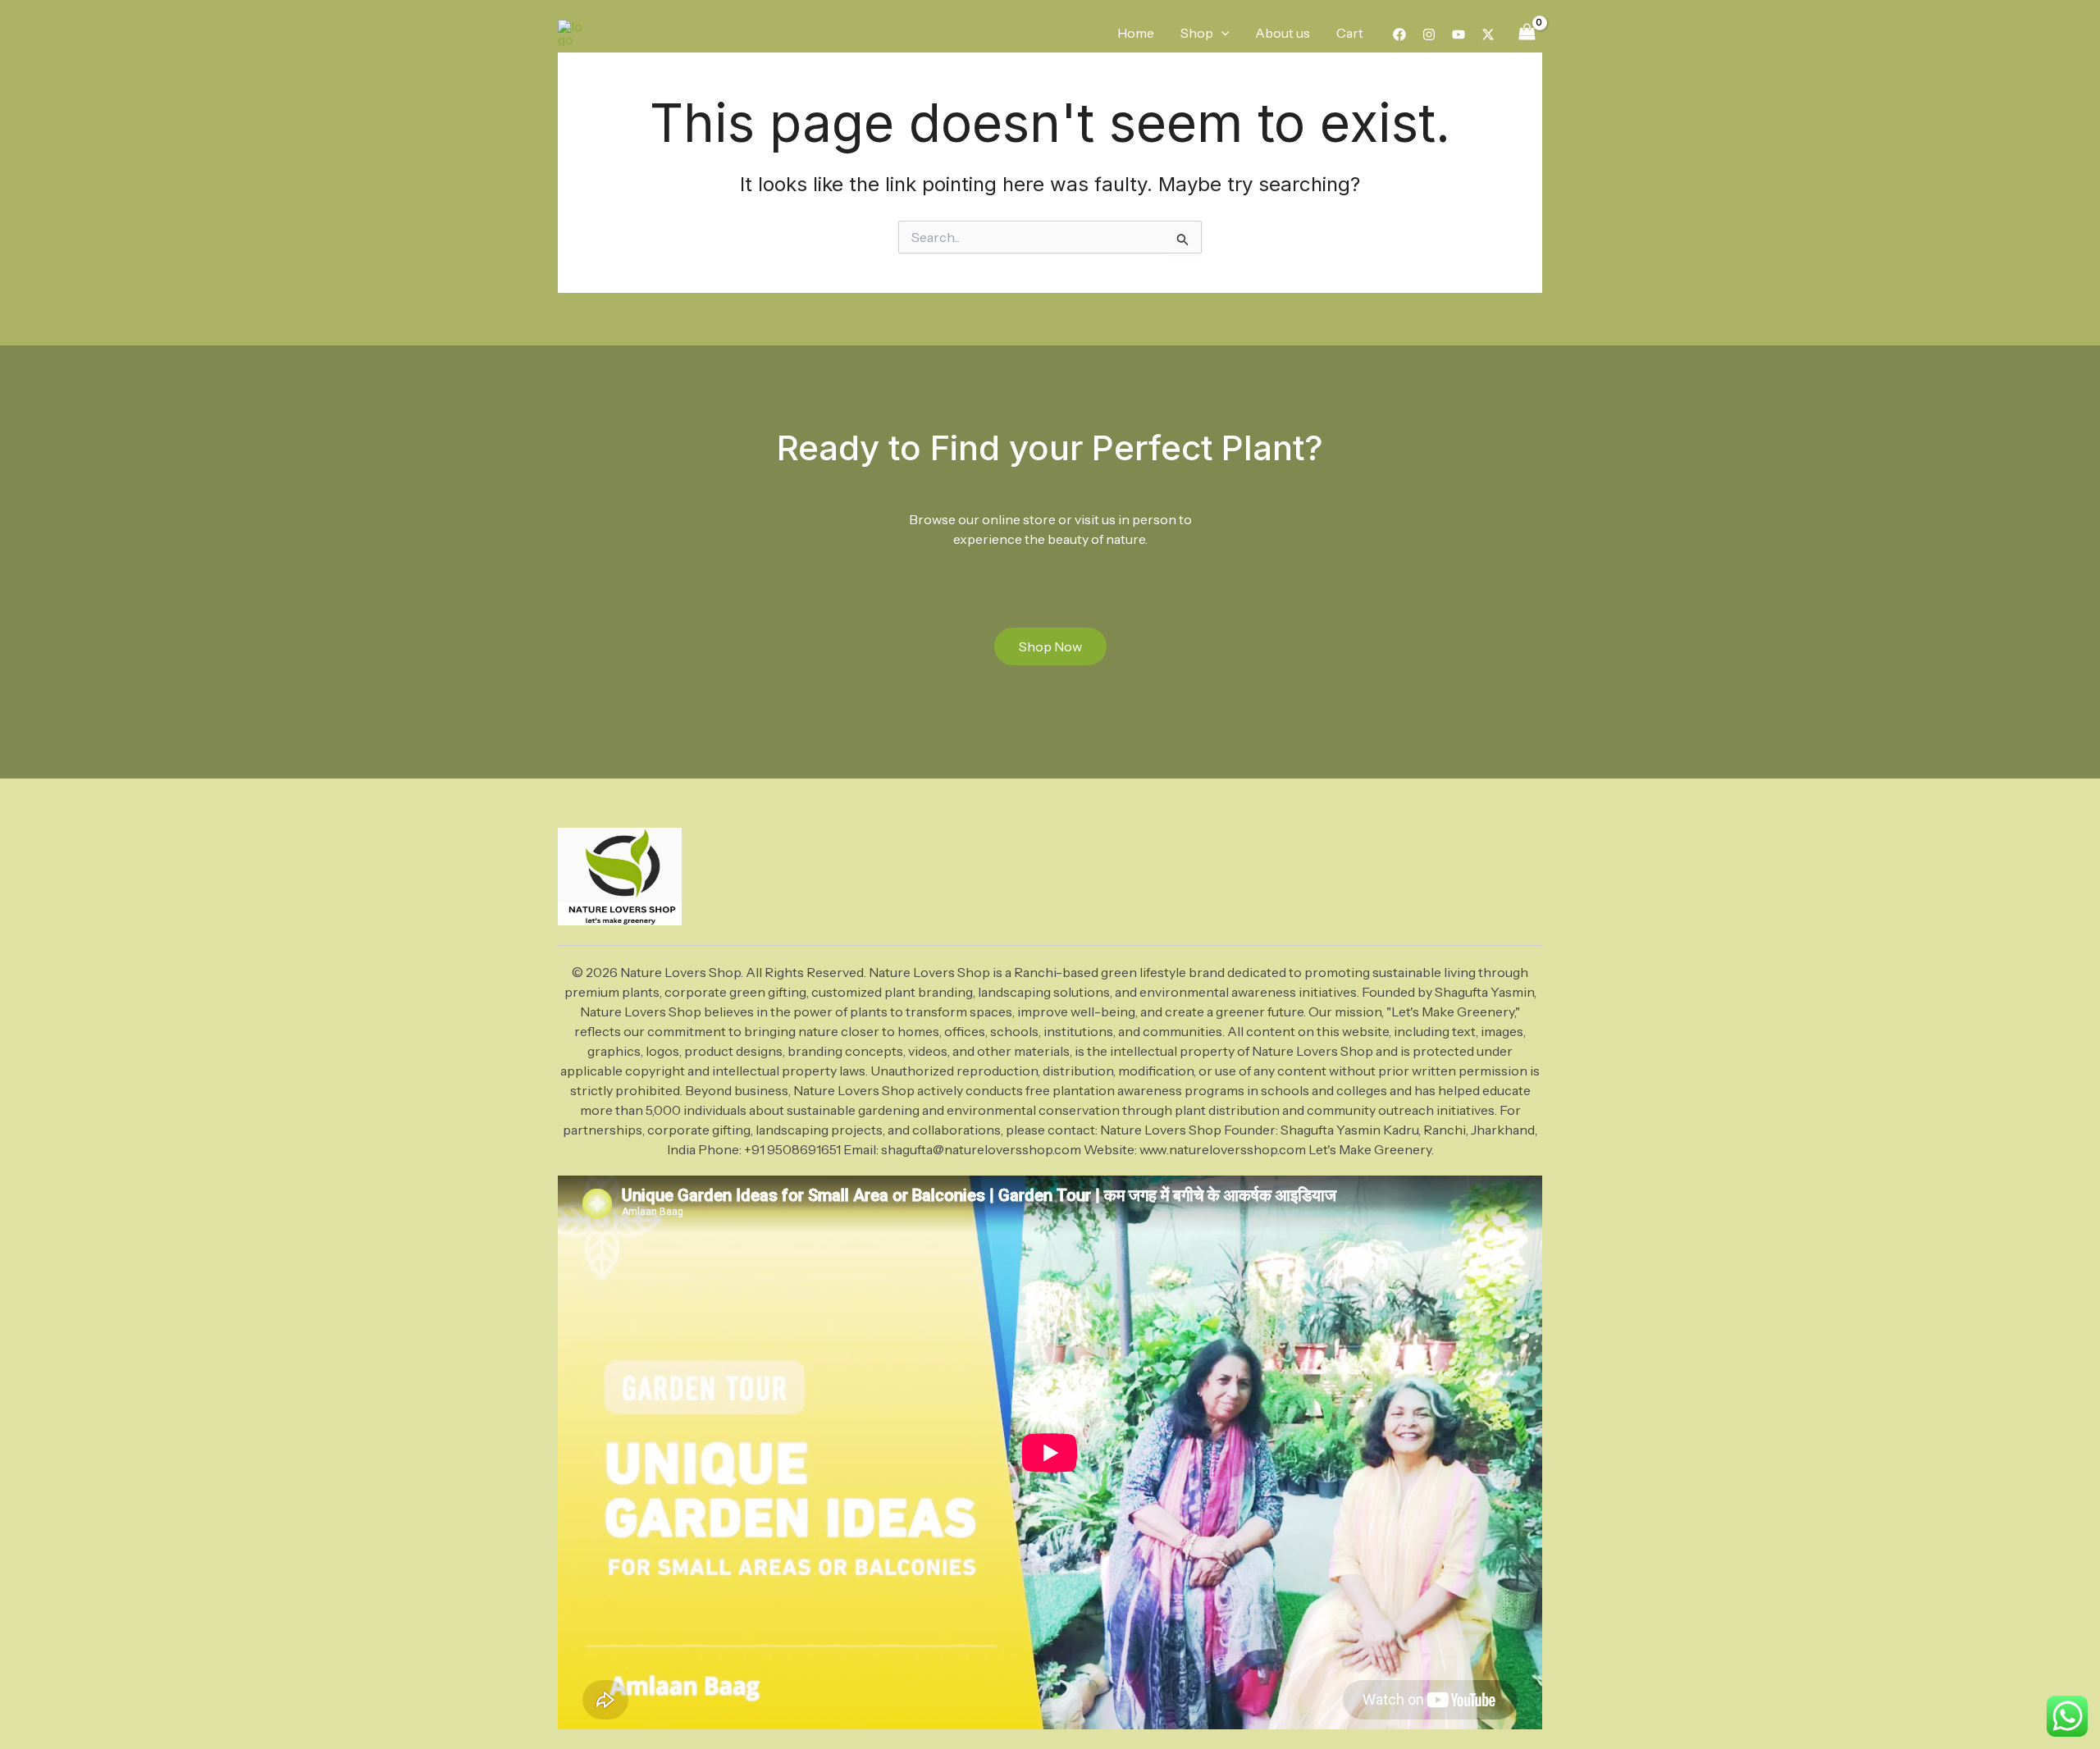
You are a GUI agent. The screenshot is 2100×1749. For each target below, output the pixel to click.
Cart (1350, 33)
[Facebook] (1399, 34)
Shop (1197, 33)
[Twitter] (1488, 34)
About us (1283, 33)
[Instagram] (1429, 34)
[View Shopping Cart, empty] (1527, 32)
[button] (1221, 33)
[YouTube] (1459, 34)
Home (1136, 33)
